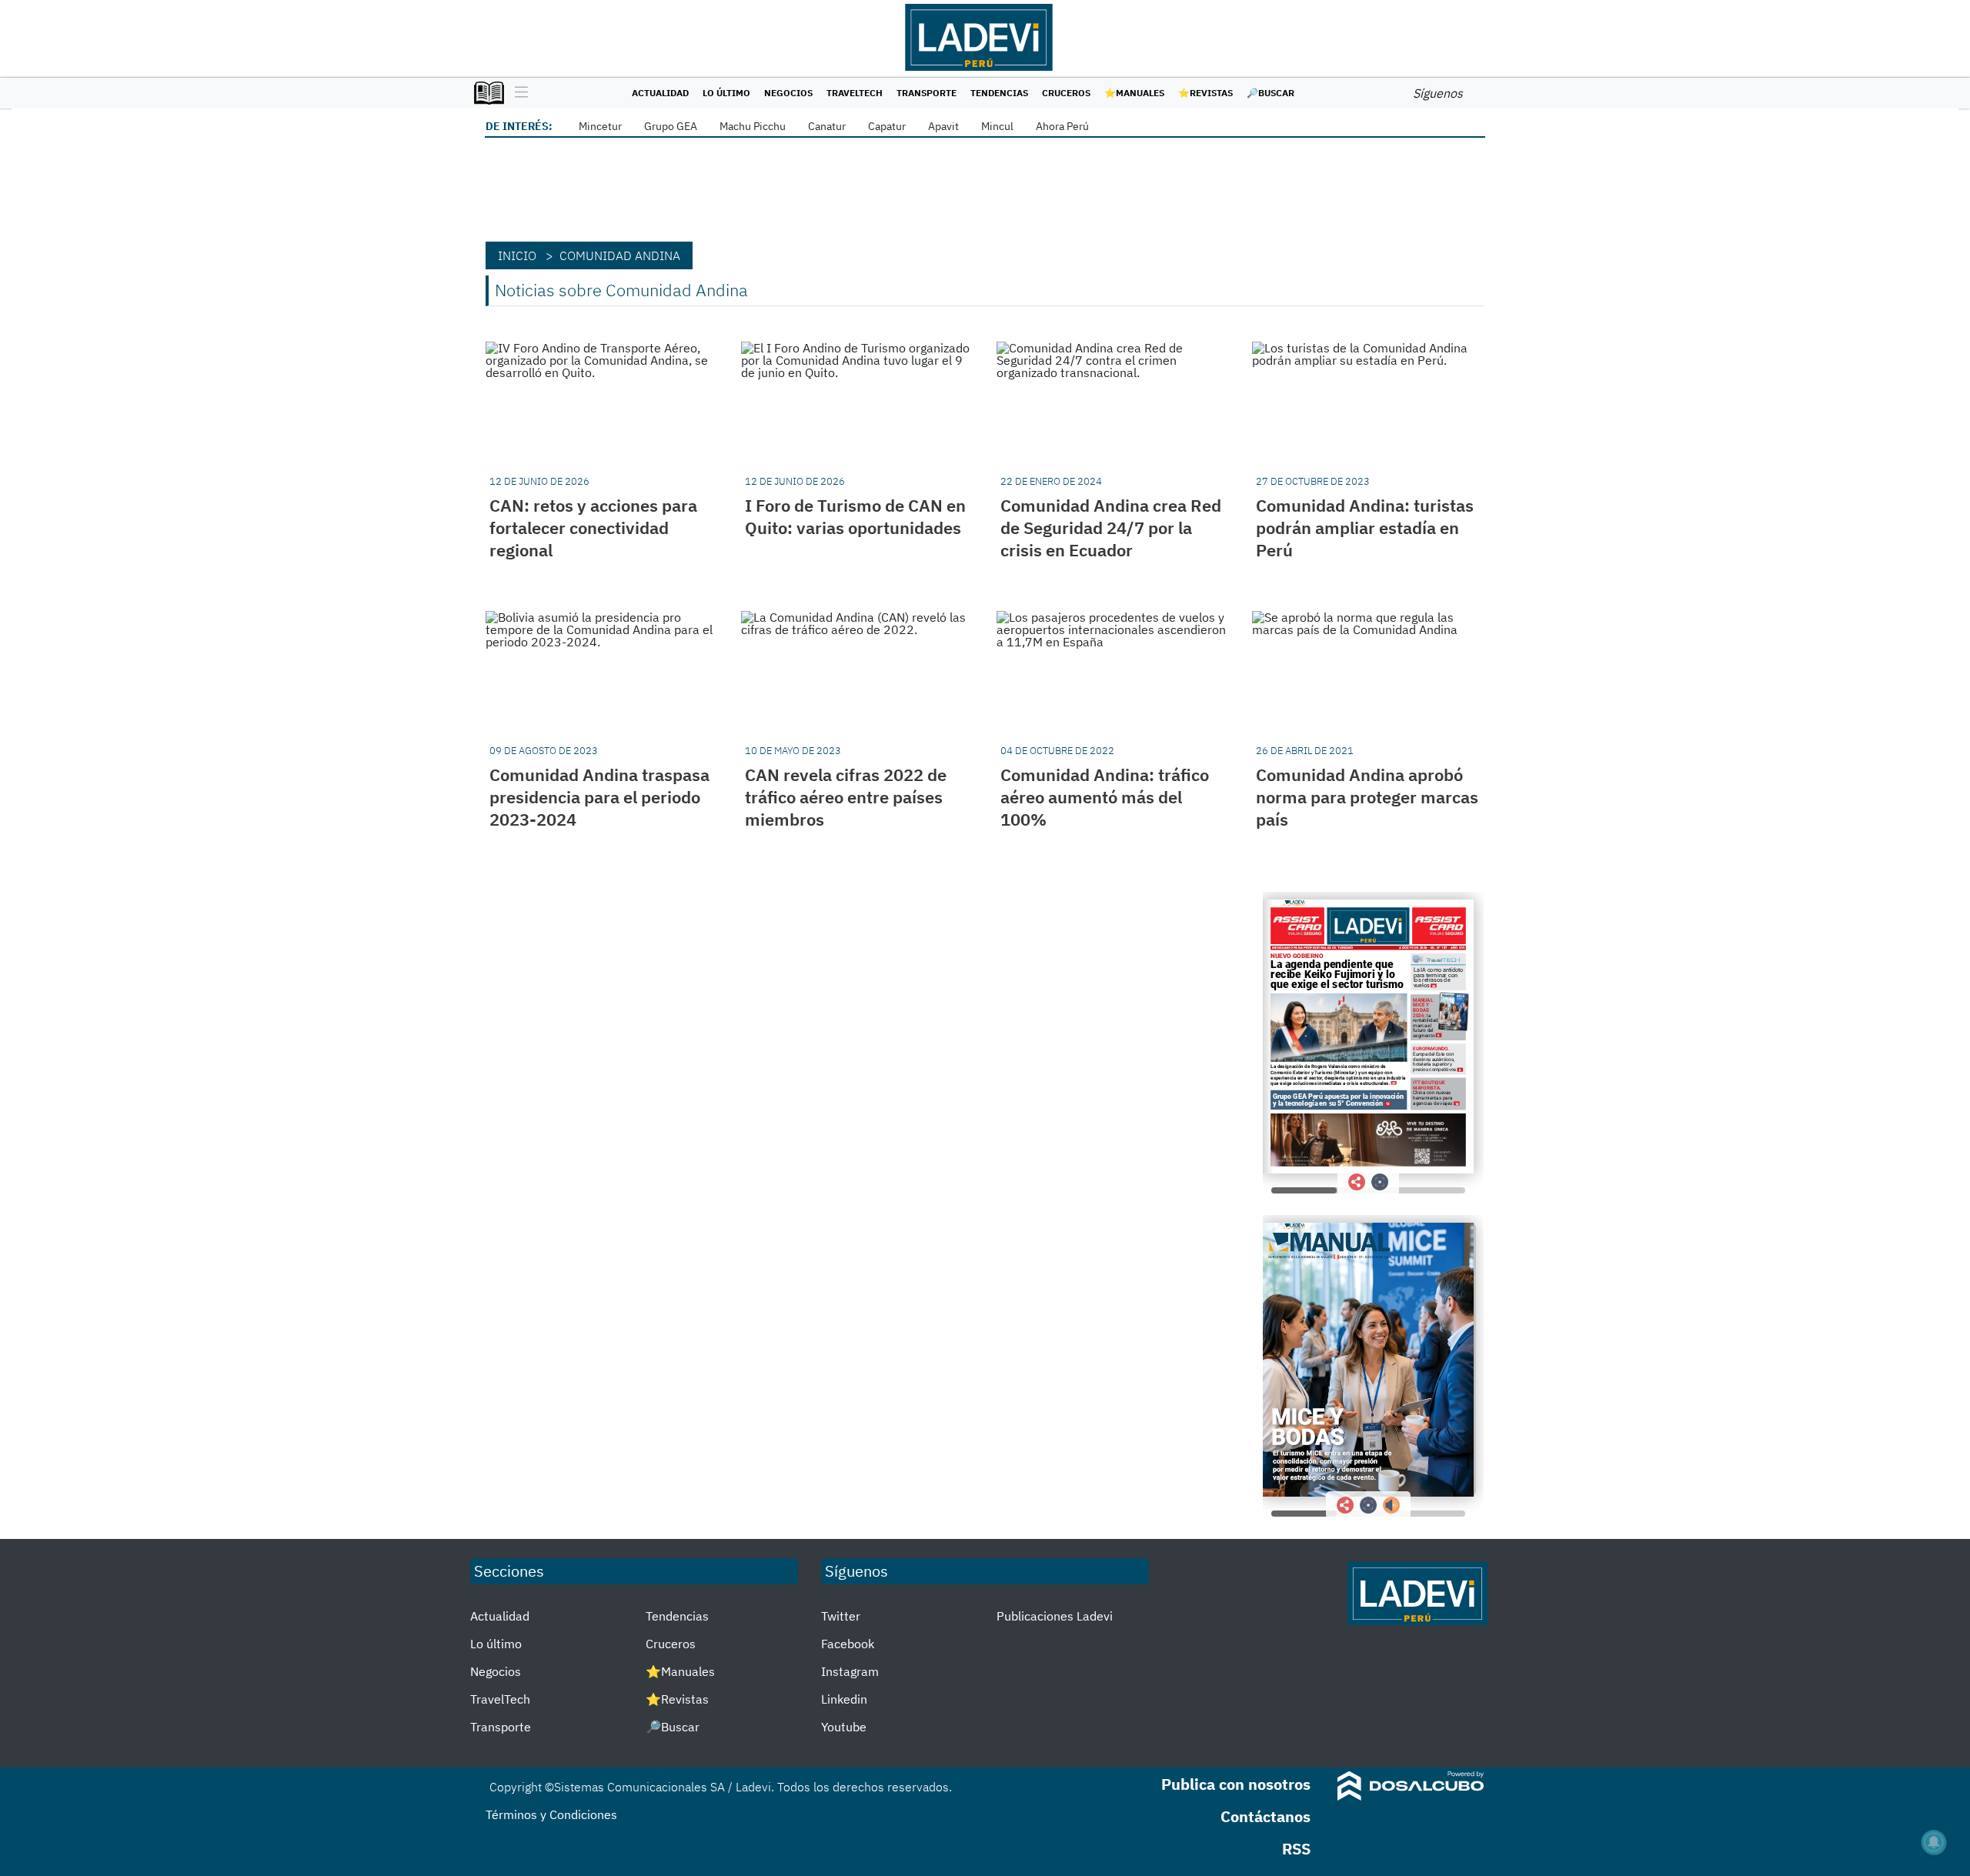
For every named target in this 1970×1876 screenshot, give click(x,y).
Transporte (927, 93)
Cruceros (1066, 93)
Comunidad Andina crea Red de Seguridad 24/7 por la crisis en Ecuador (1111, 527)
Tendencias (999, 93)
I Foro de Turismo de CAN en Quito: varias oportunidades (855, 516)
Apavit (943, 126)
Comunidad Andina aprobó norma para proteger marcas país (1367, 797)
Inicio (517, 255)
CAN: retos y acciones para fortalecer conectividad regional (593, 527)
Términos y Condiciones (551, 1814)
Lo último (726, 93)
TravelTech (855, 93)
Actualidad (660, 93)
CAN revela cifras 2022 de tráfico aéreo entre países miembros (846, 797)
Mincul (997, 126)
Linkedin (844, 1699)
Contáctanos (1265, 1816)
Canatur (827, 126)
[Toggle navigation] (518, 93)
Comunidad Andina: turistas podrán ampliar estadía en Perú (1365, 527)
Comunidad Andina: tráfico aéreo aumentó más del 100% (1105, 797)
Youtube (844, 1727)
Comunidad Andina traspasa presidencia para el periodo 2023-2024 (599, 797)
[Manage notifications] (1934, 1842)
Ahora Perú (1062, 126)
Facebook (848, 1644)
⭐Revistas (1205, 93)
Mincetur (600, 126)
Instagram (850, 1671)
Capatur (887, 126)
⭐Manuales (1134, 93)
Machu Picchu (753, 126)
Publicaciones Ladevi (1055, 1616)
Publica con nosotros (1236, 1784)
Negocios (788, 93)
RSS (1296, 1849)
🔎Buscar (1270, 93)
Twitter (841, 1616)
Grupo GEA (671, 126)
